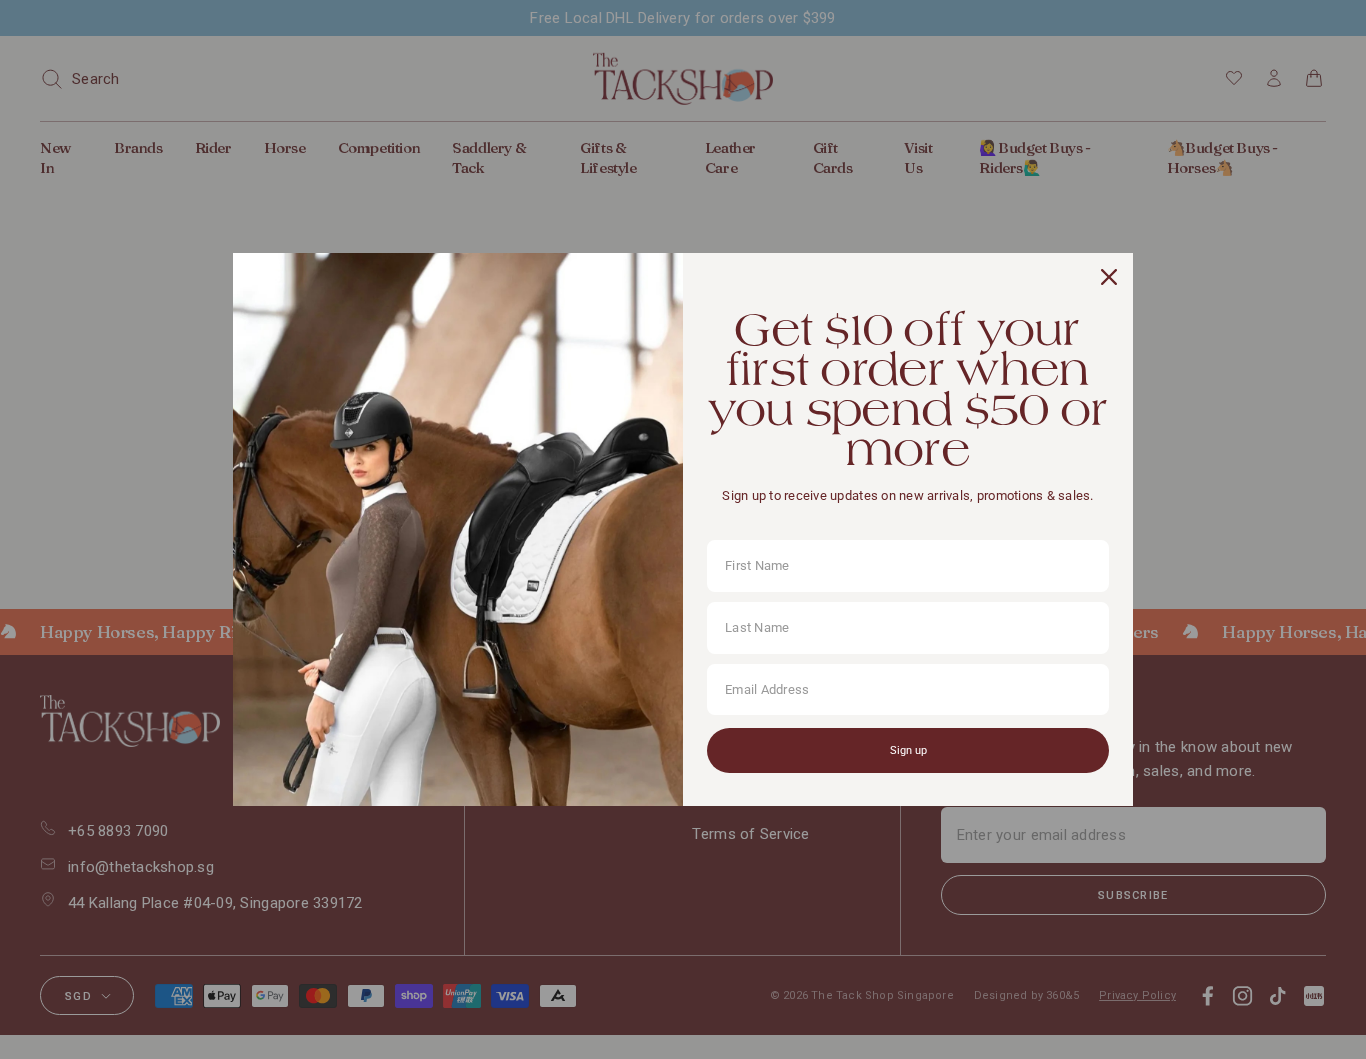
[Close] (1109, 277)
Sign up (908, 750)
